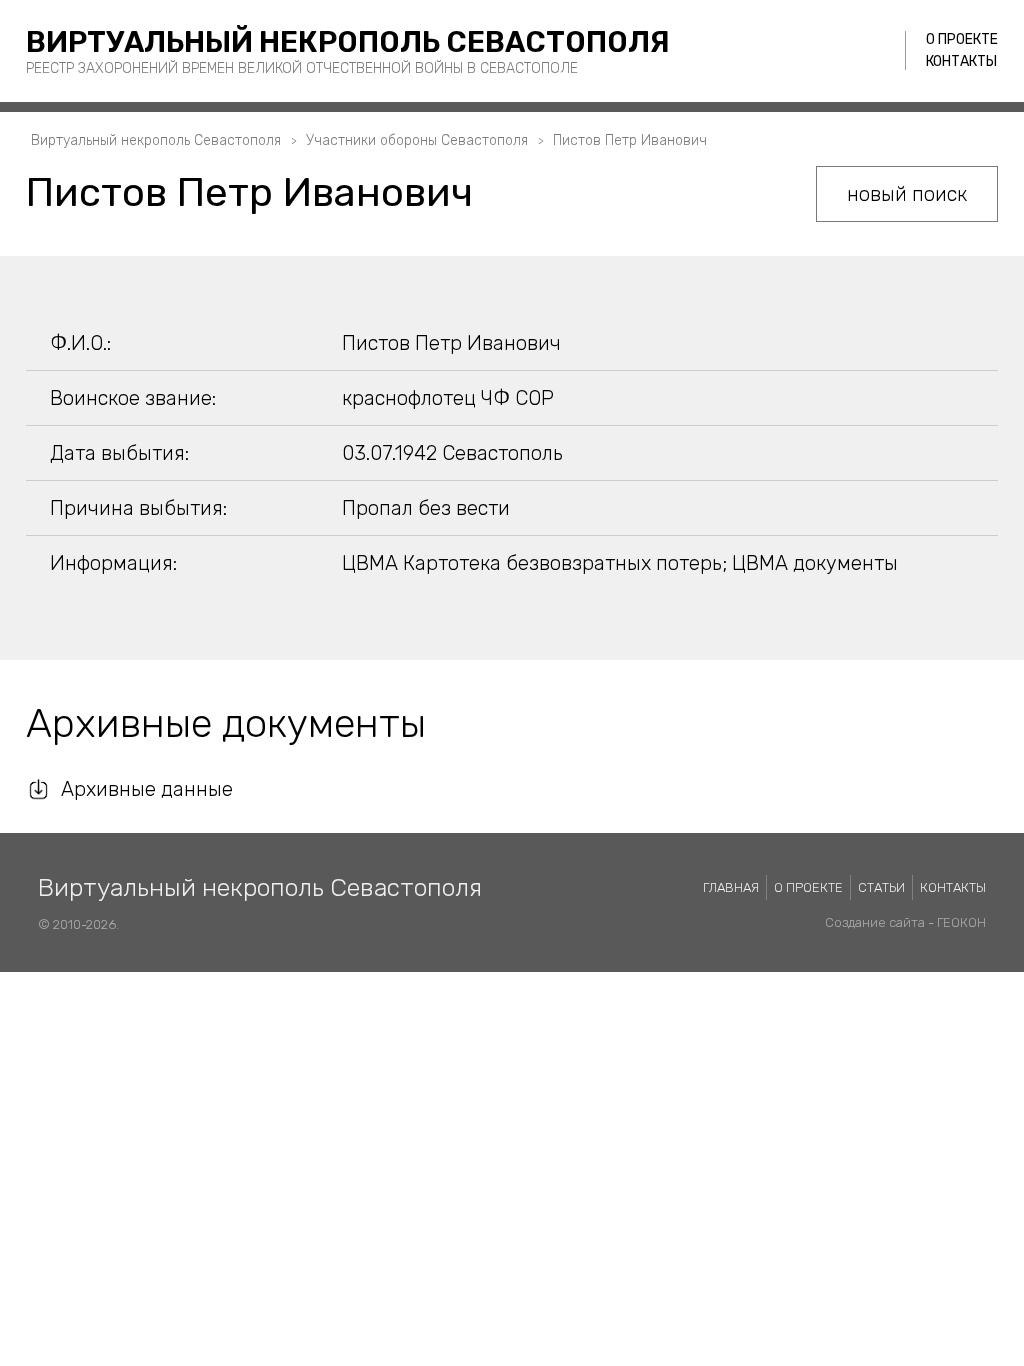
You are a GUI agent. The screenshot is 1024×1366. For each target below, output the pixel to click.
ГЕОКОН (961, 922)
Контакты (961, 61)
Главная (731, 887)
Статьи (881, 887)
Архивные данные (147, 789)
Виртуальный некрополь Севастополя (348, 42)
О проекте (962, 39)
